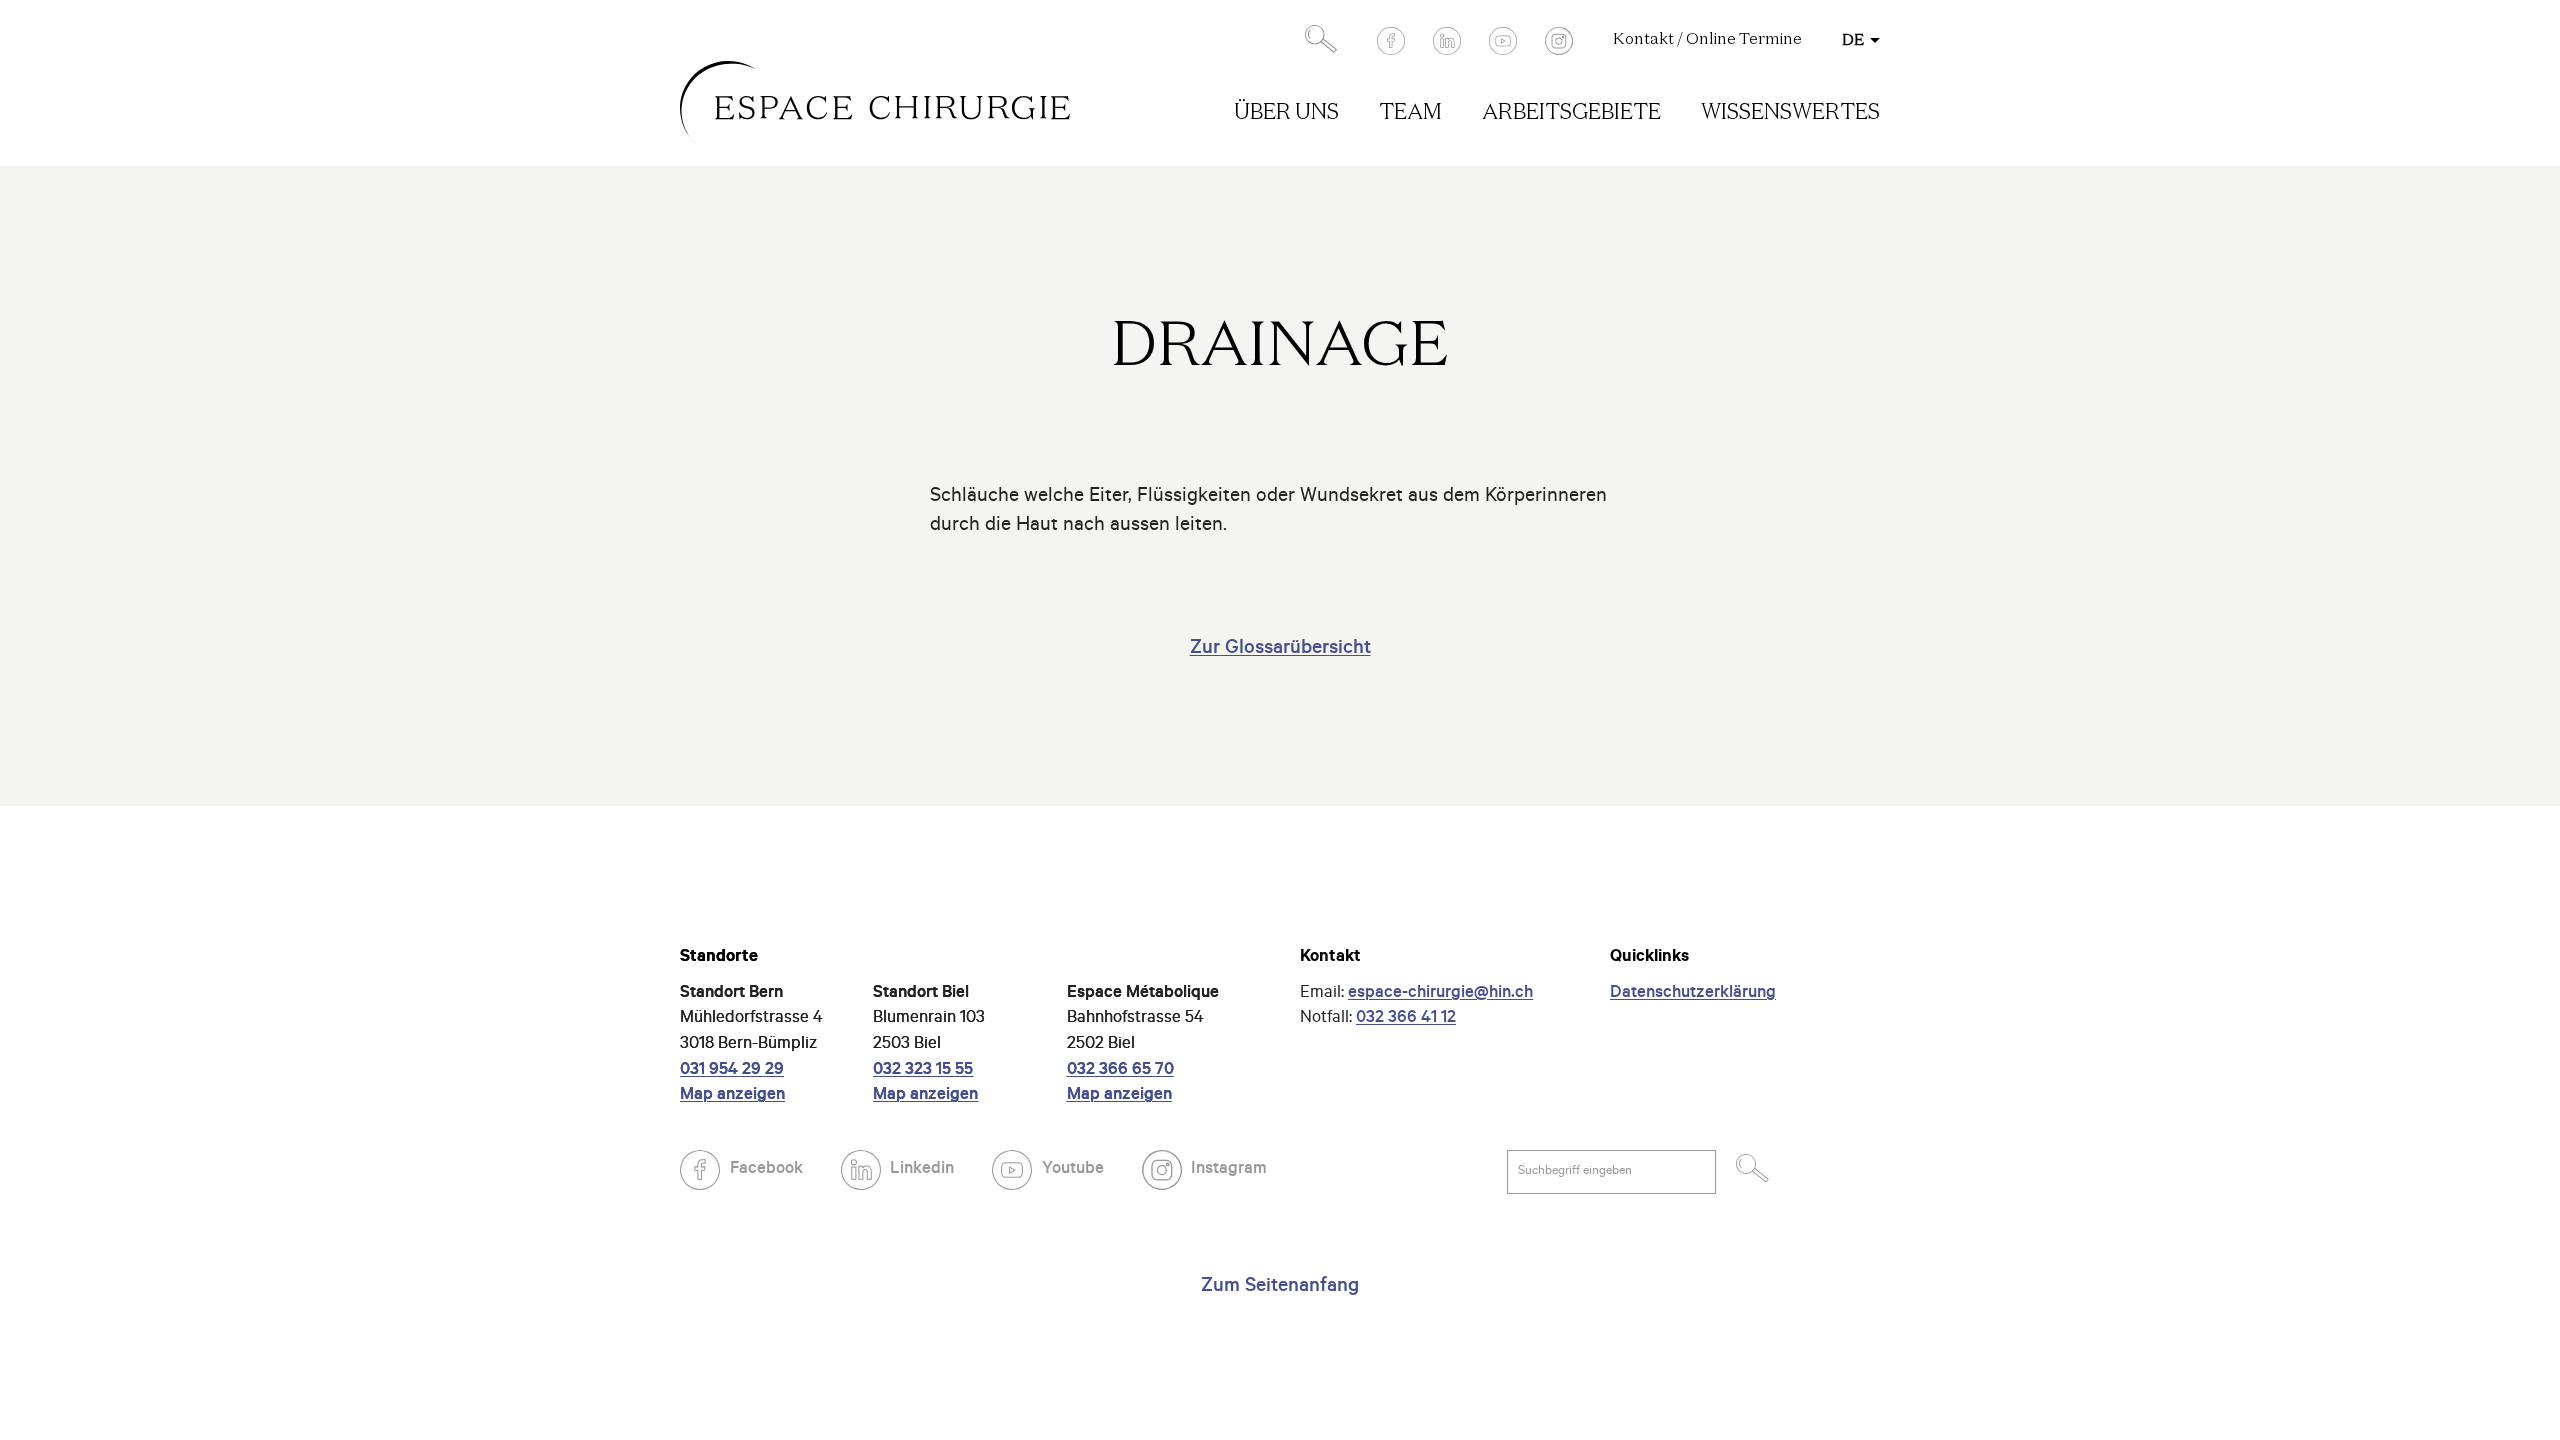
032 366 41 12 (1406, 1019)
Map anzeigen (732, 1096)
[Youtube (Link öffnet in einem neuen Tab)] (1503, 41)
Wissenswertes (1790, 113)
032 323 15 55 (923, 1071)
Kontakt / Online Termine (1707, 40)
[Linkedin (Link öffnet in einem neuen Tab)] (1447, 41)
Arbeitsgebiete (1571, 113)
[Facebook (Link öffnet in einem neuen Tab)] (1391, 41)
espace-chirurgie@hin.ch (1440, 994)
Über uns (1286, 113)
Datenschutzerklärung (1693, 994)
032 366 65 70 (1120, 1071)
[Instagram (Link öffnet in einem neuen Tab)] (1559, 41)
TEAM (1410, 113)
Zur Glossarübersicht (1280, 650)
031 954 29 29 (732, 1071)
